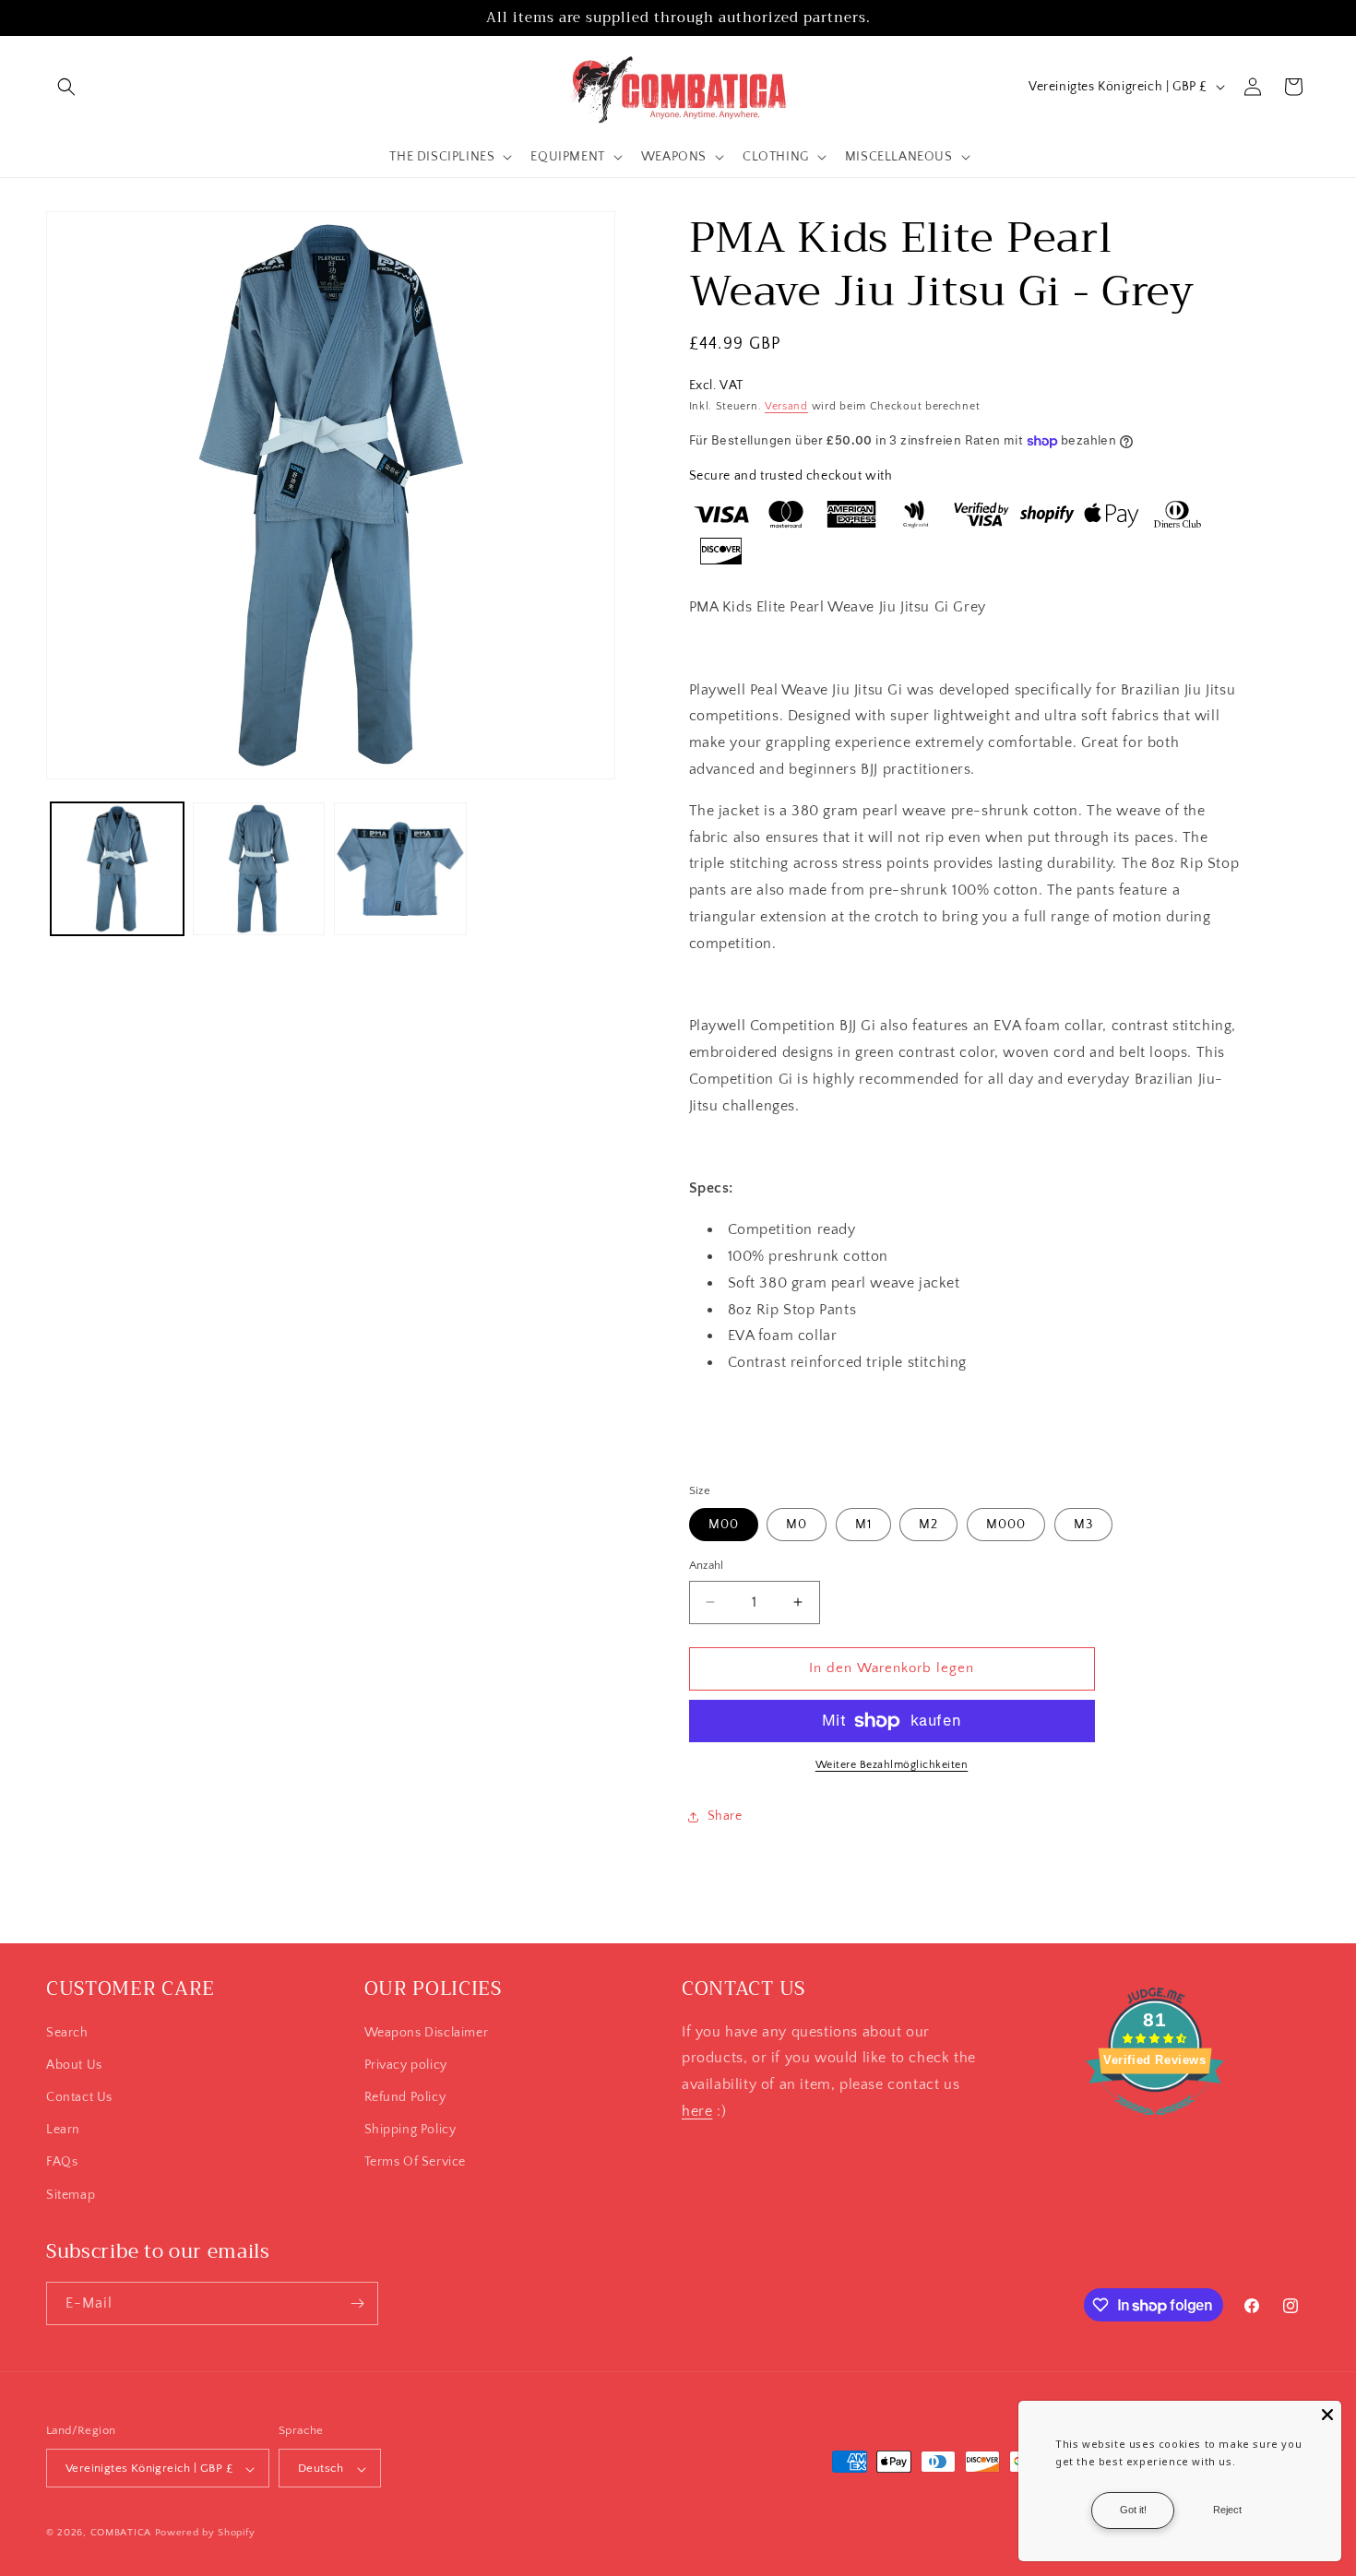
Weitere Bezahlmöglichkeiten (892, 1765)
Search (67, 2033)
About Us (74, 2065)
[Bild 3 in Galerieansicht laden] (400, 869)
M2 (928, 1525)
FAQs (62, 2163)
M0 (797, 1525)
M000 (1006, 1525)
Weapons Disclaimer (427, 2033)
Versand (786, 406)
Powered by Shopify (205, 2534)
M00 (724, 1525)
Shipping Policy (410, 2130)
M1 (863, 1525)
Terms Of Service (416, 2163)
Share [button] (725, 1816)
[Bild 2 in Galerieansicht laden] (259, 869)
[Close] (1327, 2415)
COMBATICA (121, 2534)
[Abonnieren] (357, 2303)
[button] (66, 87)
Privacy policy (406, 2065)
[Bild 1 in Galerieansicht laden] (117, 869)
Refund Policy (405, 2097)
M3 (1083, 1525)
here (697, 2111)
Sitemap (71, 2195)
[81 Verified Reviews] (1155, 2125)
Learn (63, 2130)
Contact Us (79, 2097)
